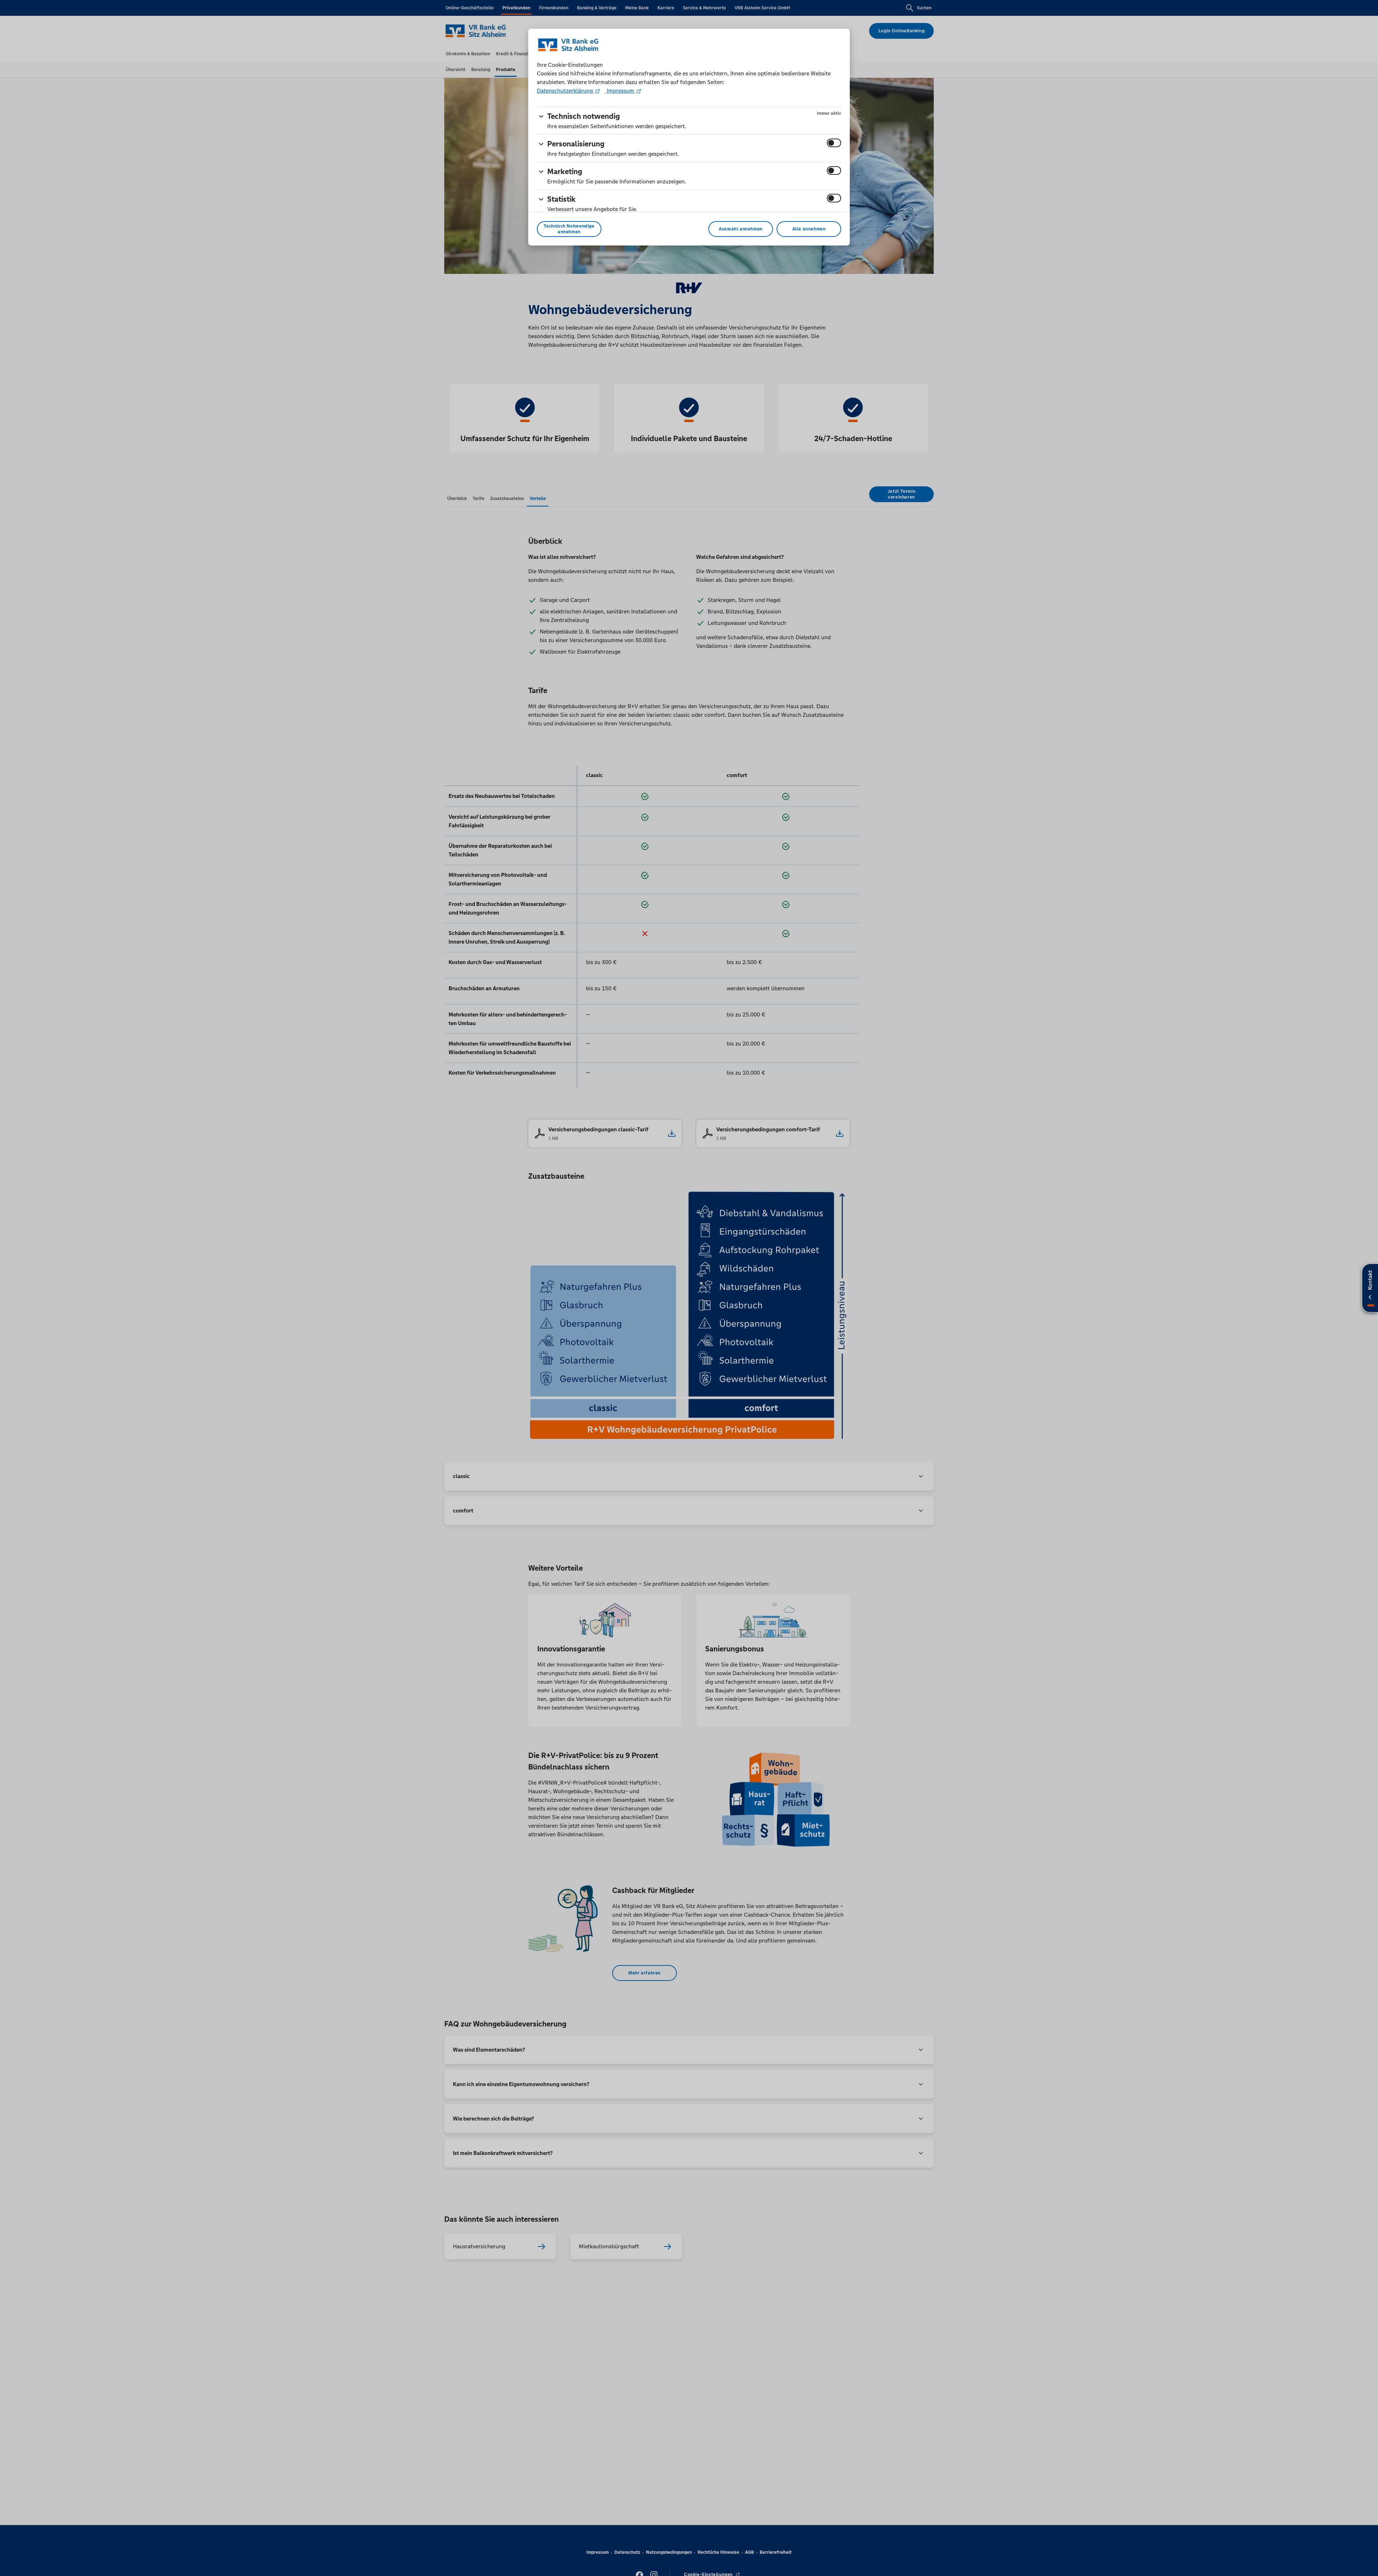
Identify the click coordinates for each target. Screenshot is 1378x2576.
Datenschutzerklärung (566, 91)
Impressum (620, 91)
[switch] (834, 143)
